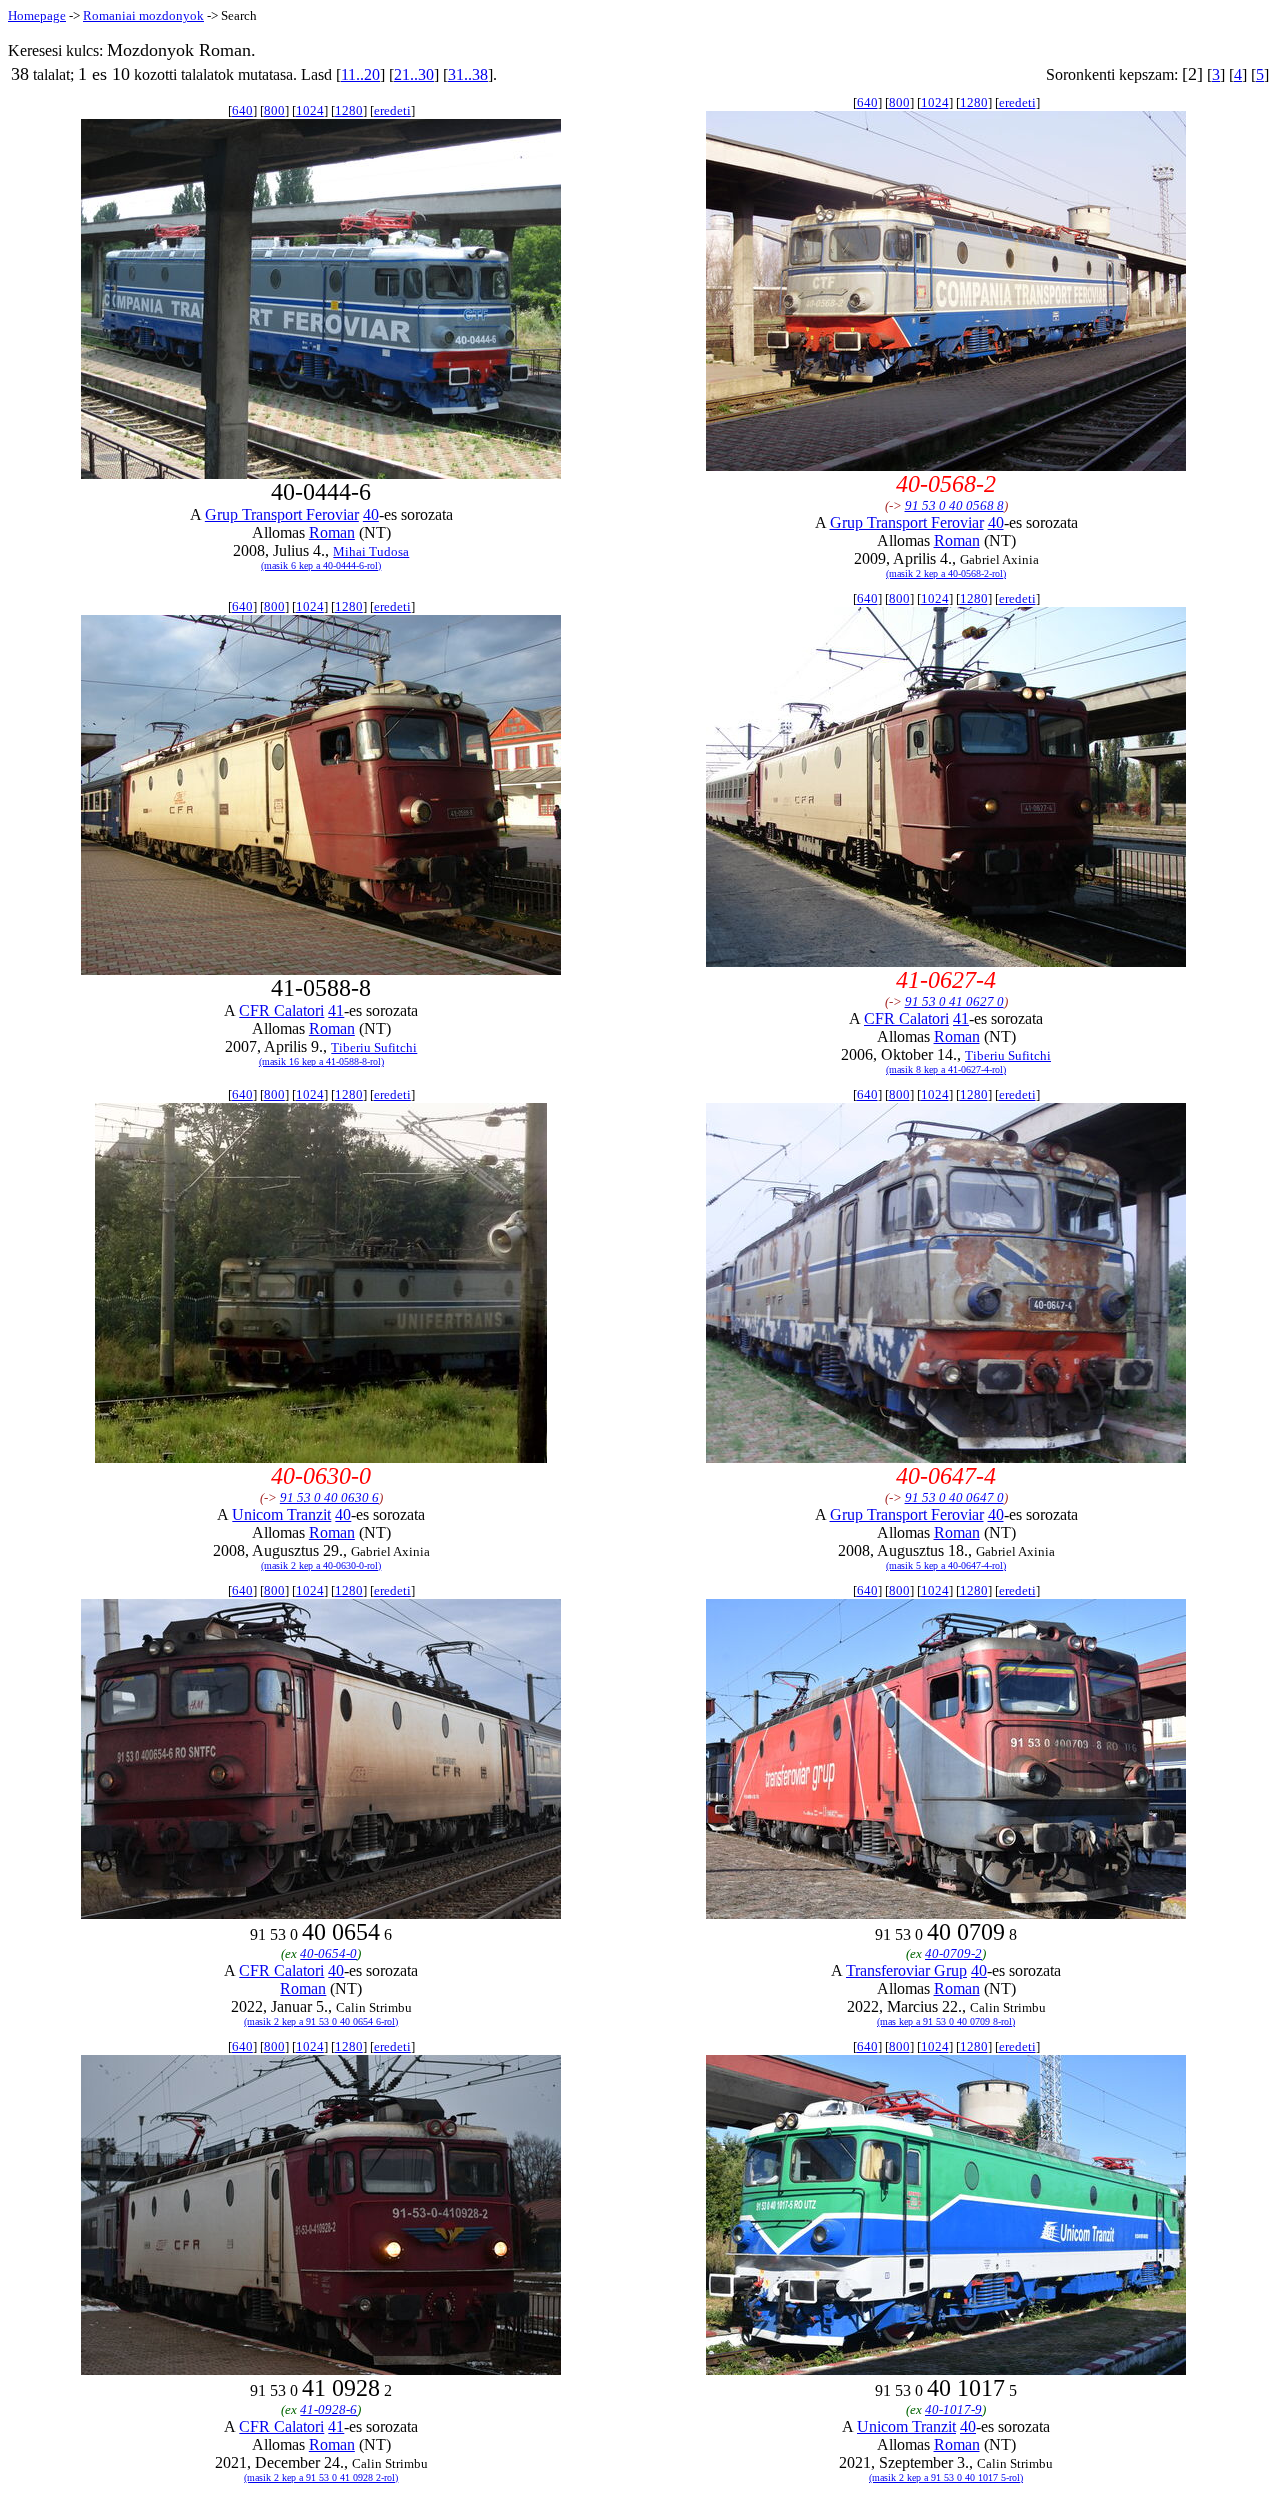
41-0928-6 (328, 2409)
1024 (310, 110)
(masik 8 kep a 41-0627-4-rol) (946, 1069)
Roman (332, 532)
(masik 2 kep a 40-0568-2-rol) (946, 573)
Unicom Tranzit (281, 1514)
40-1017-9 (953, 2409)
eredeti (392, 110)
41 (336, 1010)
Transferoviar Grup (906, 1970)
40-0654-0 (328, 1953)
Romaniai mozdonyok (143, 15)
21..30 (414, 74)
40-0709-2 (953, 1953)
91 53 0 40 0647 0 (954, 1497)
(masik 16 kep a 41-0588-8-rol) (321, 1061)
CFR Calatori (281, 1010)
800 (274, 110)
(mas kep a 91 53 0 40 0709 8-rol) (946, 2021)
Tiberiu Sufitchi (374, 1047)
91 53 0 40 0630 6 (329, 1497)
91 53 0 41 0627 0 (954, 1001)
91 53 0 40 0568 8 (954, 505)
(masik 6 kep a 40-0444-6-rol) (321, 565)
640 (242, 110)
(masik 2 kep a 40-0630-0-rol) (321, 1565)
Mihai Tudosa (371, 551)
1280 (349, 110)
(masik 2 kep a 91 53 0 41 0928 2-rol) (321, 2477)
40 (371, 514)
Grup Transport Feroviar (282, 514)
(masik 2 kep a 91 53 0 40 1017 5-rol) (946, 2477)
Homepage (37, 15)
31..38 (468, 74)
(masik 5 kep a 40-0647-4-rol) (946, 1565)
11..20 (360, 74)
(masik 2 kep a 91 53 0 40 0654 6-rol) (321, 2021)
